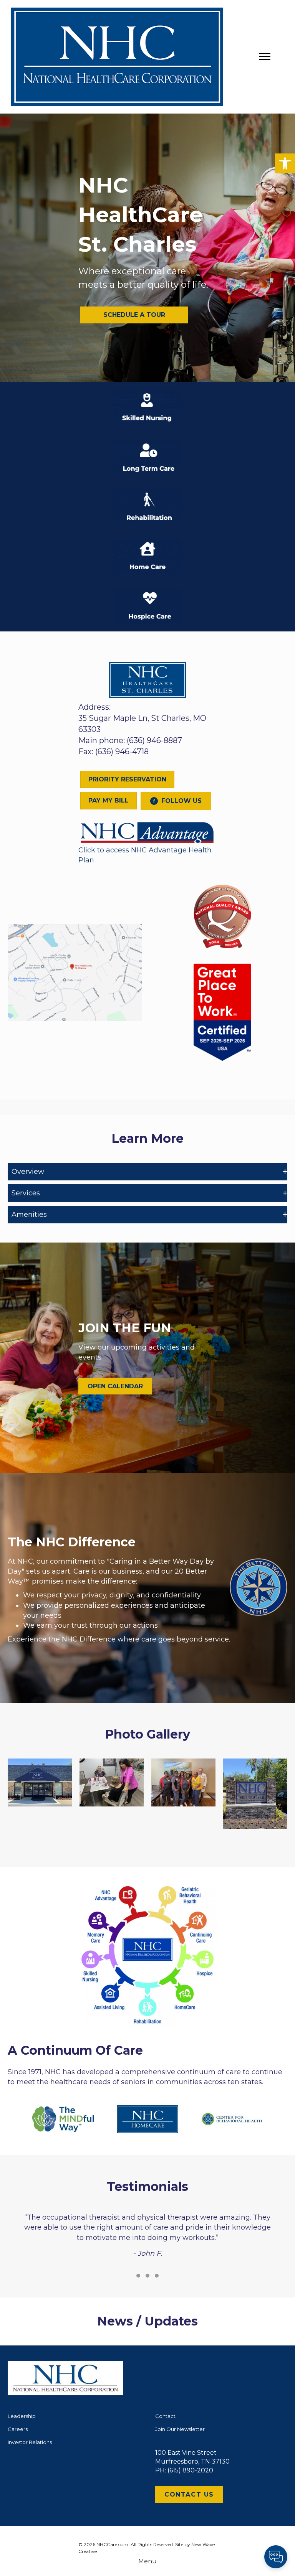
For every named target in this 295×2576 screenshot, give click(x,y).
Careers (18, 2429)
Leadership (22, 2416)
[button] (285, 163)
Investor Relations (30, 2442)
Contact (165, 2416)
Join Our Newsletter (180, 2429)
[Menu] (265, 57)
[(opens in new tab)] (147, 832)
